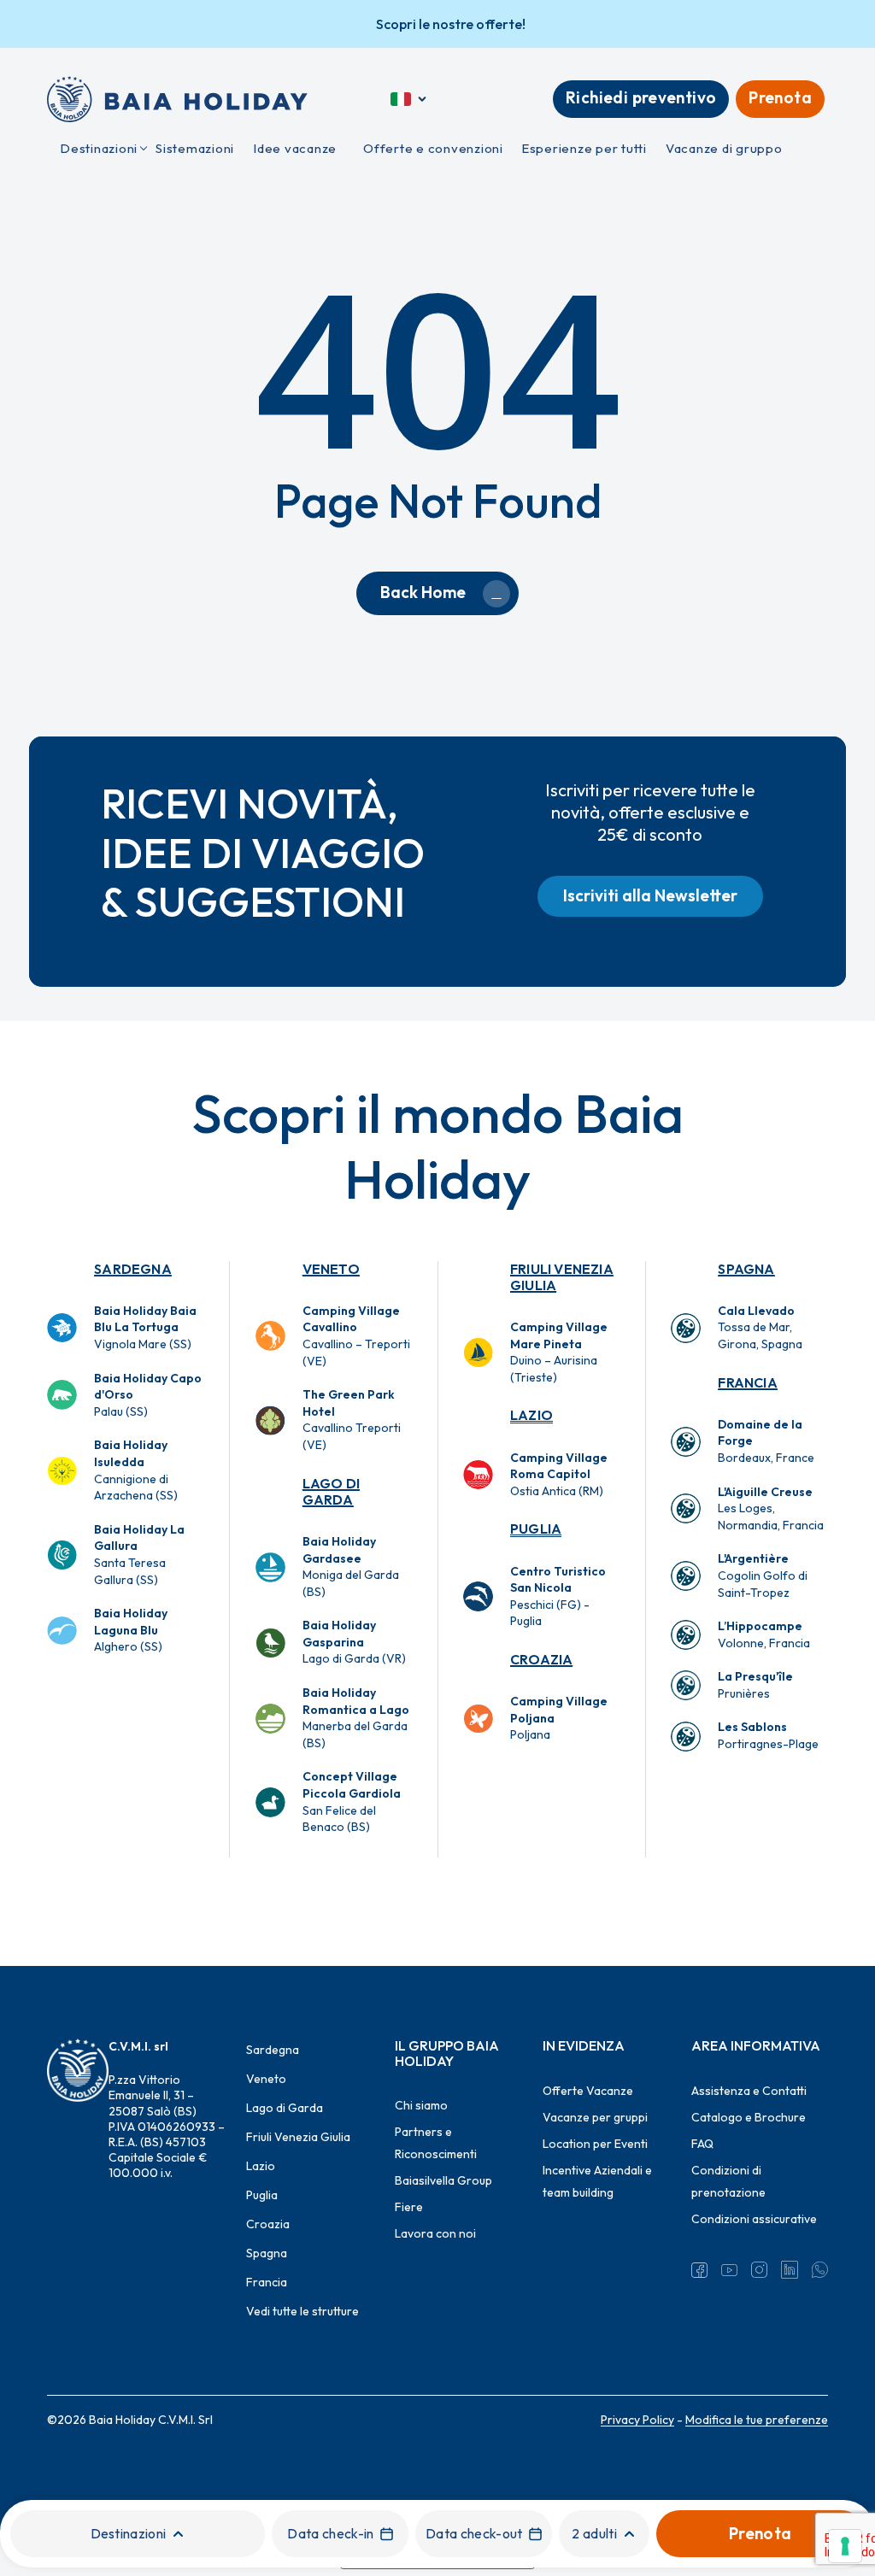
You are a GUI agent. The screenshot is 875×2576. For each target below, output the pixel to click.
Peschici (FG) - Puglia (558, 1596)
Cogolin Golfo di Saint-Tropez (763, 1575)
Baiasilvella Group (443, 2180)
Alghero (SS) (131, 1630)
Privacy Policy (637, 2420)
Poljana (559, 1718)
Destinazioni (129, 2533)
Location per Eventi (595, 2144)
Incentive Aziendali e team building (597, 2181)
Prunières (755, 1685)
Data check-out (474, 2533)
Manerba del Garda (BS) (356, 1718)
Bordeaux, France (766, 1441)
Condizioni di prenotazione (728, 2181)
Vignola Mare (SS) (145, 1327)
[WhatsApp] (820, 2270)
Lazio (531, 1415)
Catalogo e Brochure (749, 2117)
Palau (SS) (148, 1395)
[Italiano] (410, 99)
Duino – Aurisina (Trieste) (559, 1352)
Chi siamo (421, 2105)
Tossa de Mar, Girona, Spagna (760, 1327)
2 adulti (594, 2533)
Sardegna (133, 1269)
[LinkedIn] (789, 2270)
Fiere (409, 2207)
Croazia (541, 1659)
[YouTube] (729, 2270)
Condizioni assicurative (754, 2219)
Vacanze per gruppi (595, 2117)
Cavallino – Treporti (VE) (356, 1336)
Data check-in (330, 2533)
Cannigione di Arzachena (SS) (136, 1470)
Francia (747, 1382)
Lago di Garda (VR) (354, 1642)
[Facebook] (699, 2270)
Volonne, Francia (764, 1634)
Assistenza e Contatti (749, 2091)
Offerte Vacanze (588, 2091)
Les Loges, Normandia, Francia (771, 1508)
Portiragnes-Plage (768, 1735)
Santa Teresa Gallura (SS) (139, 1555)
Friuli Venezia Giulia (562, 1277)
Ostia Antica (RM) (559, 1474)
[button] (650, 896)
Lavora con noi (435, 2233)
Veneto (331, 1269)
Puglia (536, 1529)
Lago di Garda (331, 1491)
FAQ (702, 2144)
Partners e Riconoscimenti (436, 2143)
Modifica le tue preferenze (757, 2420)
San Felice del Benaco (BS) (352, 1801)
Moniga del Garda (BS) (351, 1567)
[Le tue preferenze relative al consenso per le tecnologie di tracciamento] (845, 2546)
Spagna (746, 1269)
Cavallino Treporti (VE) (352, 1420)
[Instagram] (759, 2270)
